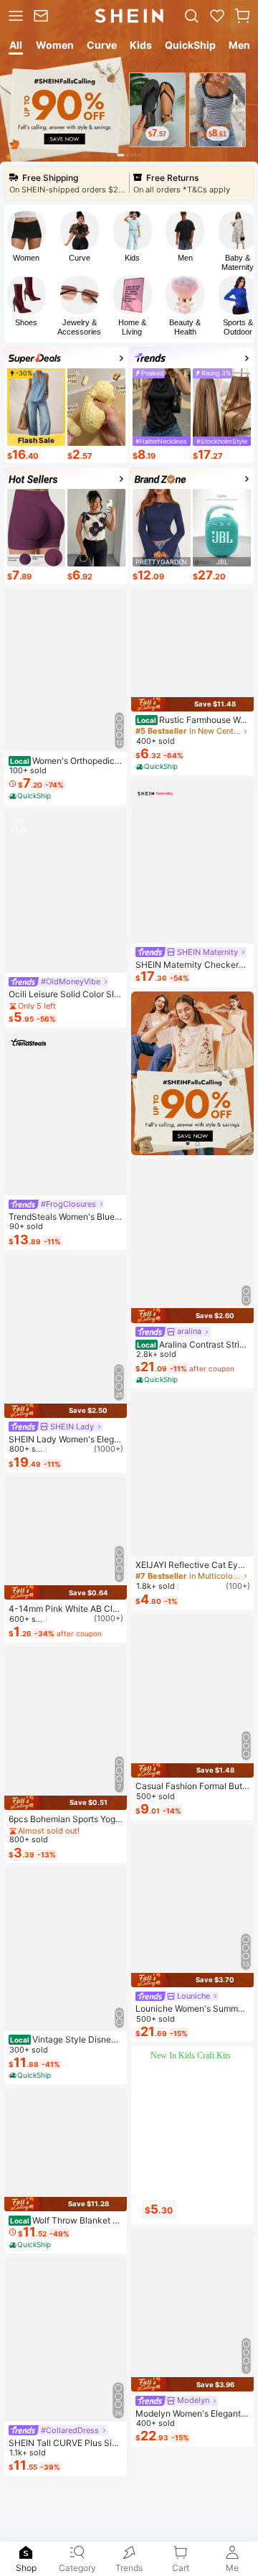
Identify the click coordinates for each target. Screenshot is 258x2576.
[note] (31, 796)
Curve (80, 258)
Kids (132, 258)
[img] (66, 1411)
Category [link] (77, 2568)
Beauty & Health (185, 327)
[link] (43, 16)
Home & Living (132, 327)
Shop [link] (26, 2568)
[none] (26, 2553)
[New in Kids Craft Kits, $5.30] (195, 2146)
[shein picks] (192, 1073)
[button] (242, 16)
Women (26, 258)
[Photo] (27, 230)
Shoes (26, 322)
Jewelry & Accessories (79, 327)
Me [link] (232, 2568)
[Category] (14, 16)
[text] (157, 134)
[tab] (15, 47)
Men (185, 258)
